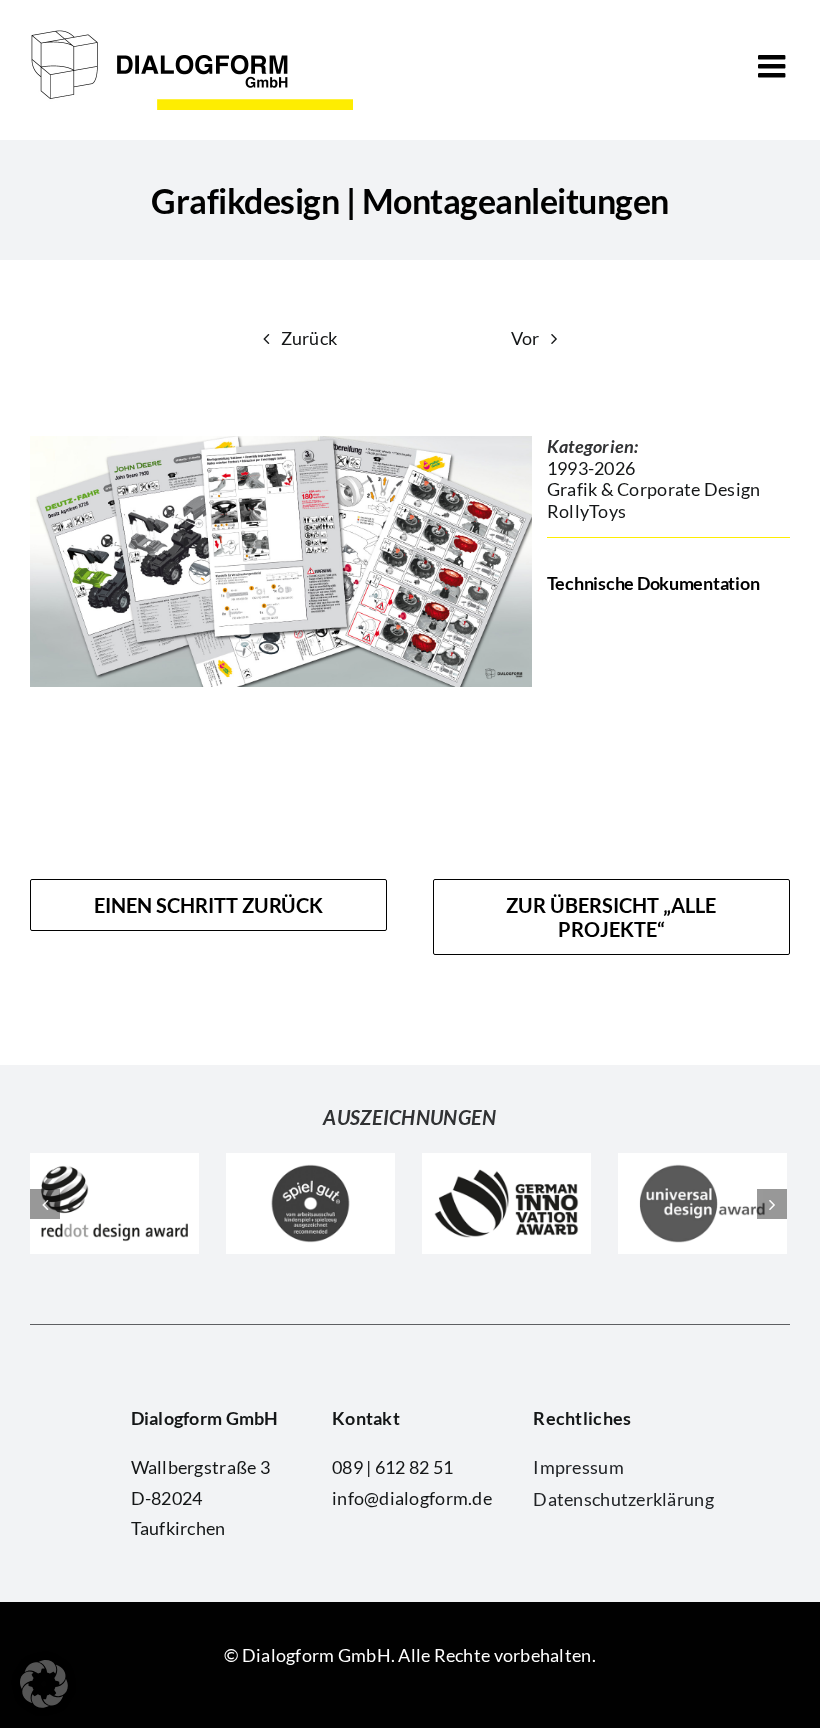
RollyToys (586, 511)
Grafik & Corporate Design (654, 489)
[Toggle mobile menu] (774, 66)
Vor (525, 338)
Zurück (309, 338)
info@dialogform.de (412, 1498)
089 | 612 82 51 (392, 1467)
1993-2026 (591, 468)
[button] (44, 1684)
